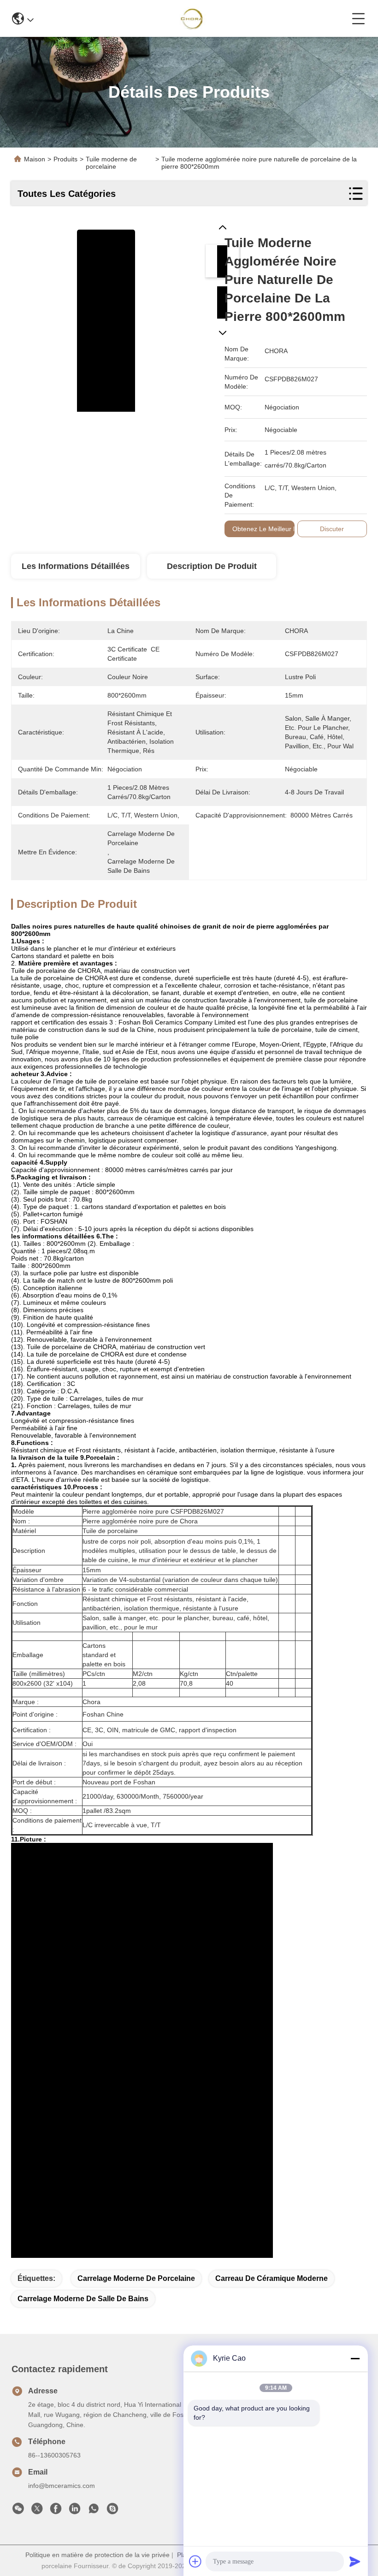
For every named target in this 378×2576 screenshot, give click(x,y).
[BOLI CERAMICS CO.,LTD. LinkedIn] (75, 2511)
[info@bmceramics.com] (112, 2511)
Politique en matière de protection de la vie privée (97, 2555)
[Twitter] (37, 2511)
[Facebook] (56, 2511)
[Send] (355, 2561)
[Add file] (195, 2561)
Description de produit (212, 566)
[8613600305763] (94, 2511)
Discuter (332, 529)
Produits (65, 159)
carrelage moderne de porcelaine (136, 2278)
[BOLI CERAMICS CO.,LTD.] (193, 18)
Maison (35, 159)
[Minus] (355, 2358)
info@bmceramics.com (62, 2486)
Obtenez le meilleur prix (268, 529)
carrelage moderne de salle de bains (83, 2299)
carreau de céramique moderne (272, 2278)
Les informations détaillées (76, 566)
